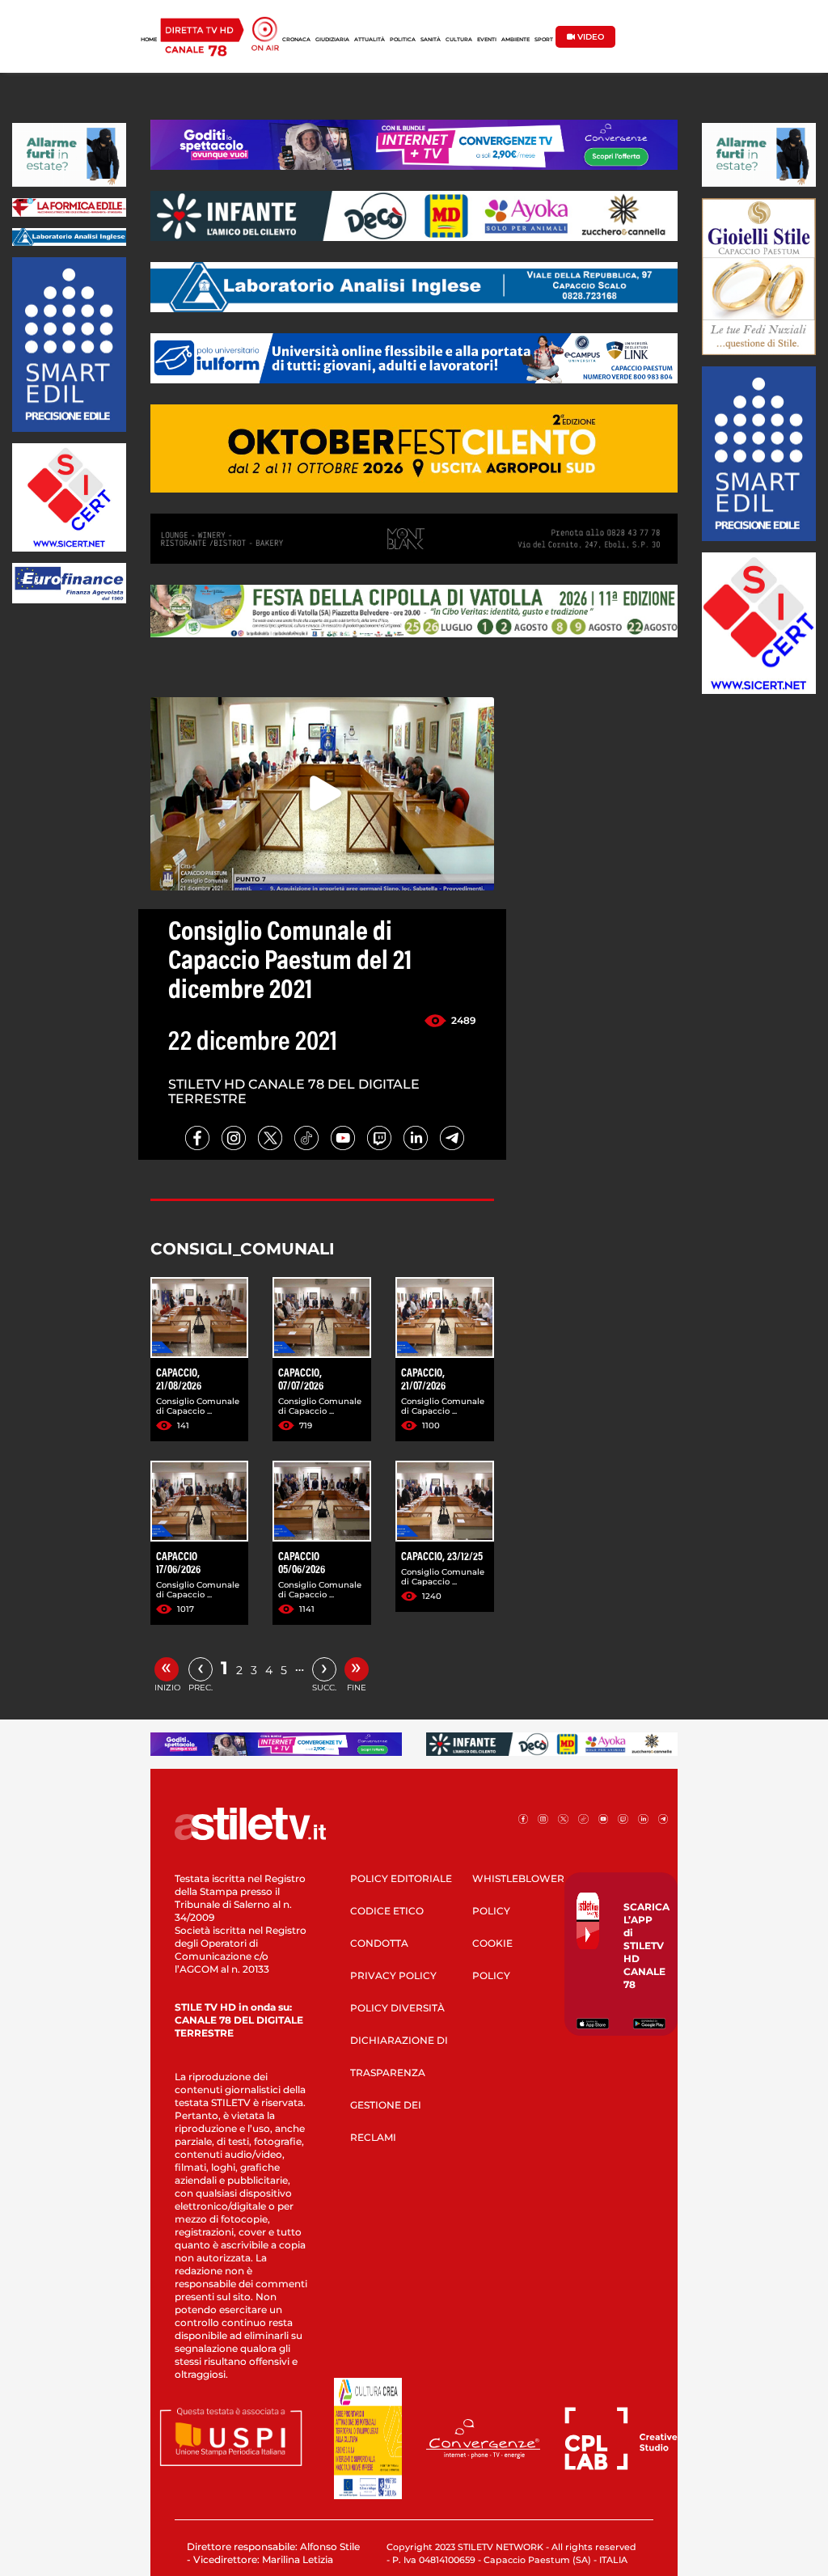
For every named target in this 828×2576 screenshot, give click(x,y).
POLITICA (403, 40)
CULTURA (459, 40)
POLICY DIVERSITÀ (397, 2008)
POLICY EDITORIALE (401, 1878)
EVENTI (487, 40)
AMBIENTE (515, 40)
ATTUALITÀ (370, 40)
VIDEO (589, 37)
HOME (149, 40)
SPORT (544, 40)
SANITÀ (431, 40)
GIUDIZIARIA (332, 40)
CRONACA (296, 40)
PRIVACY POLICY (393, 1975)
